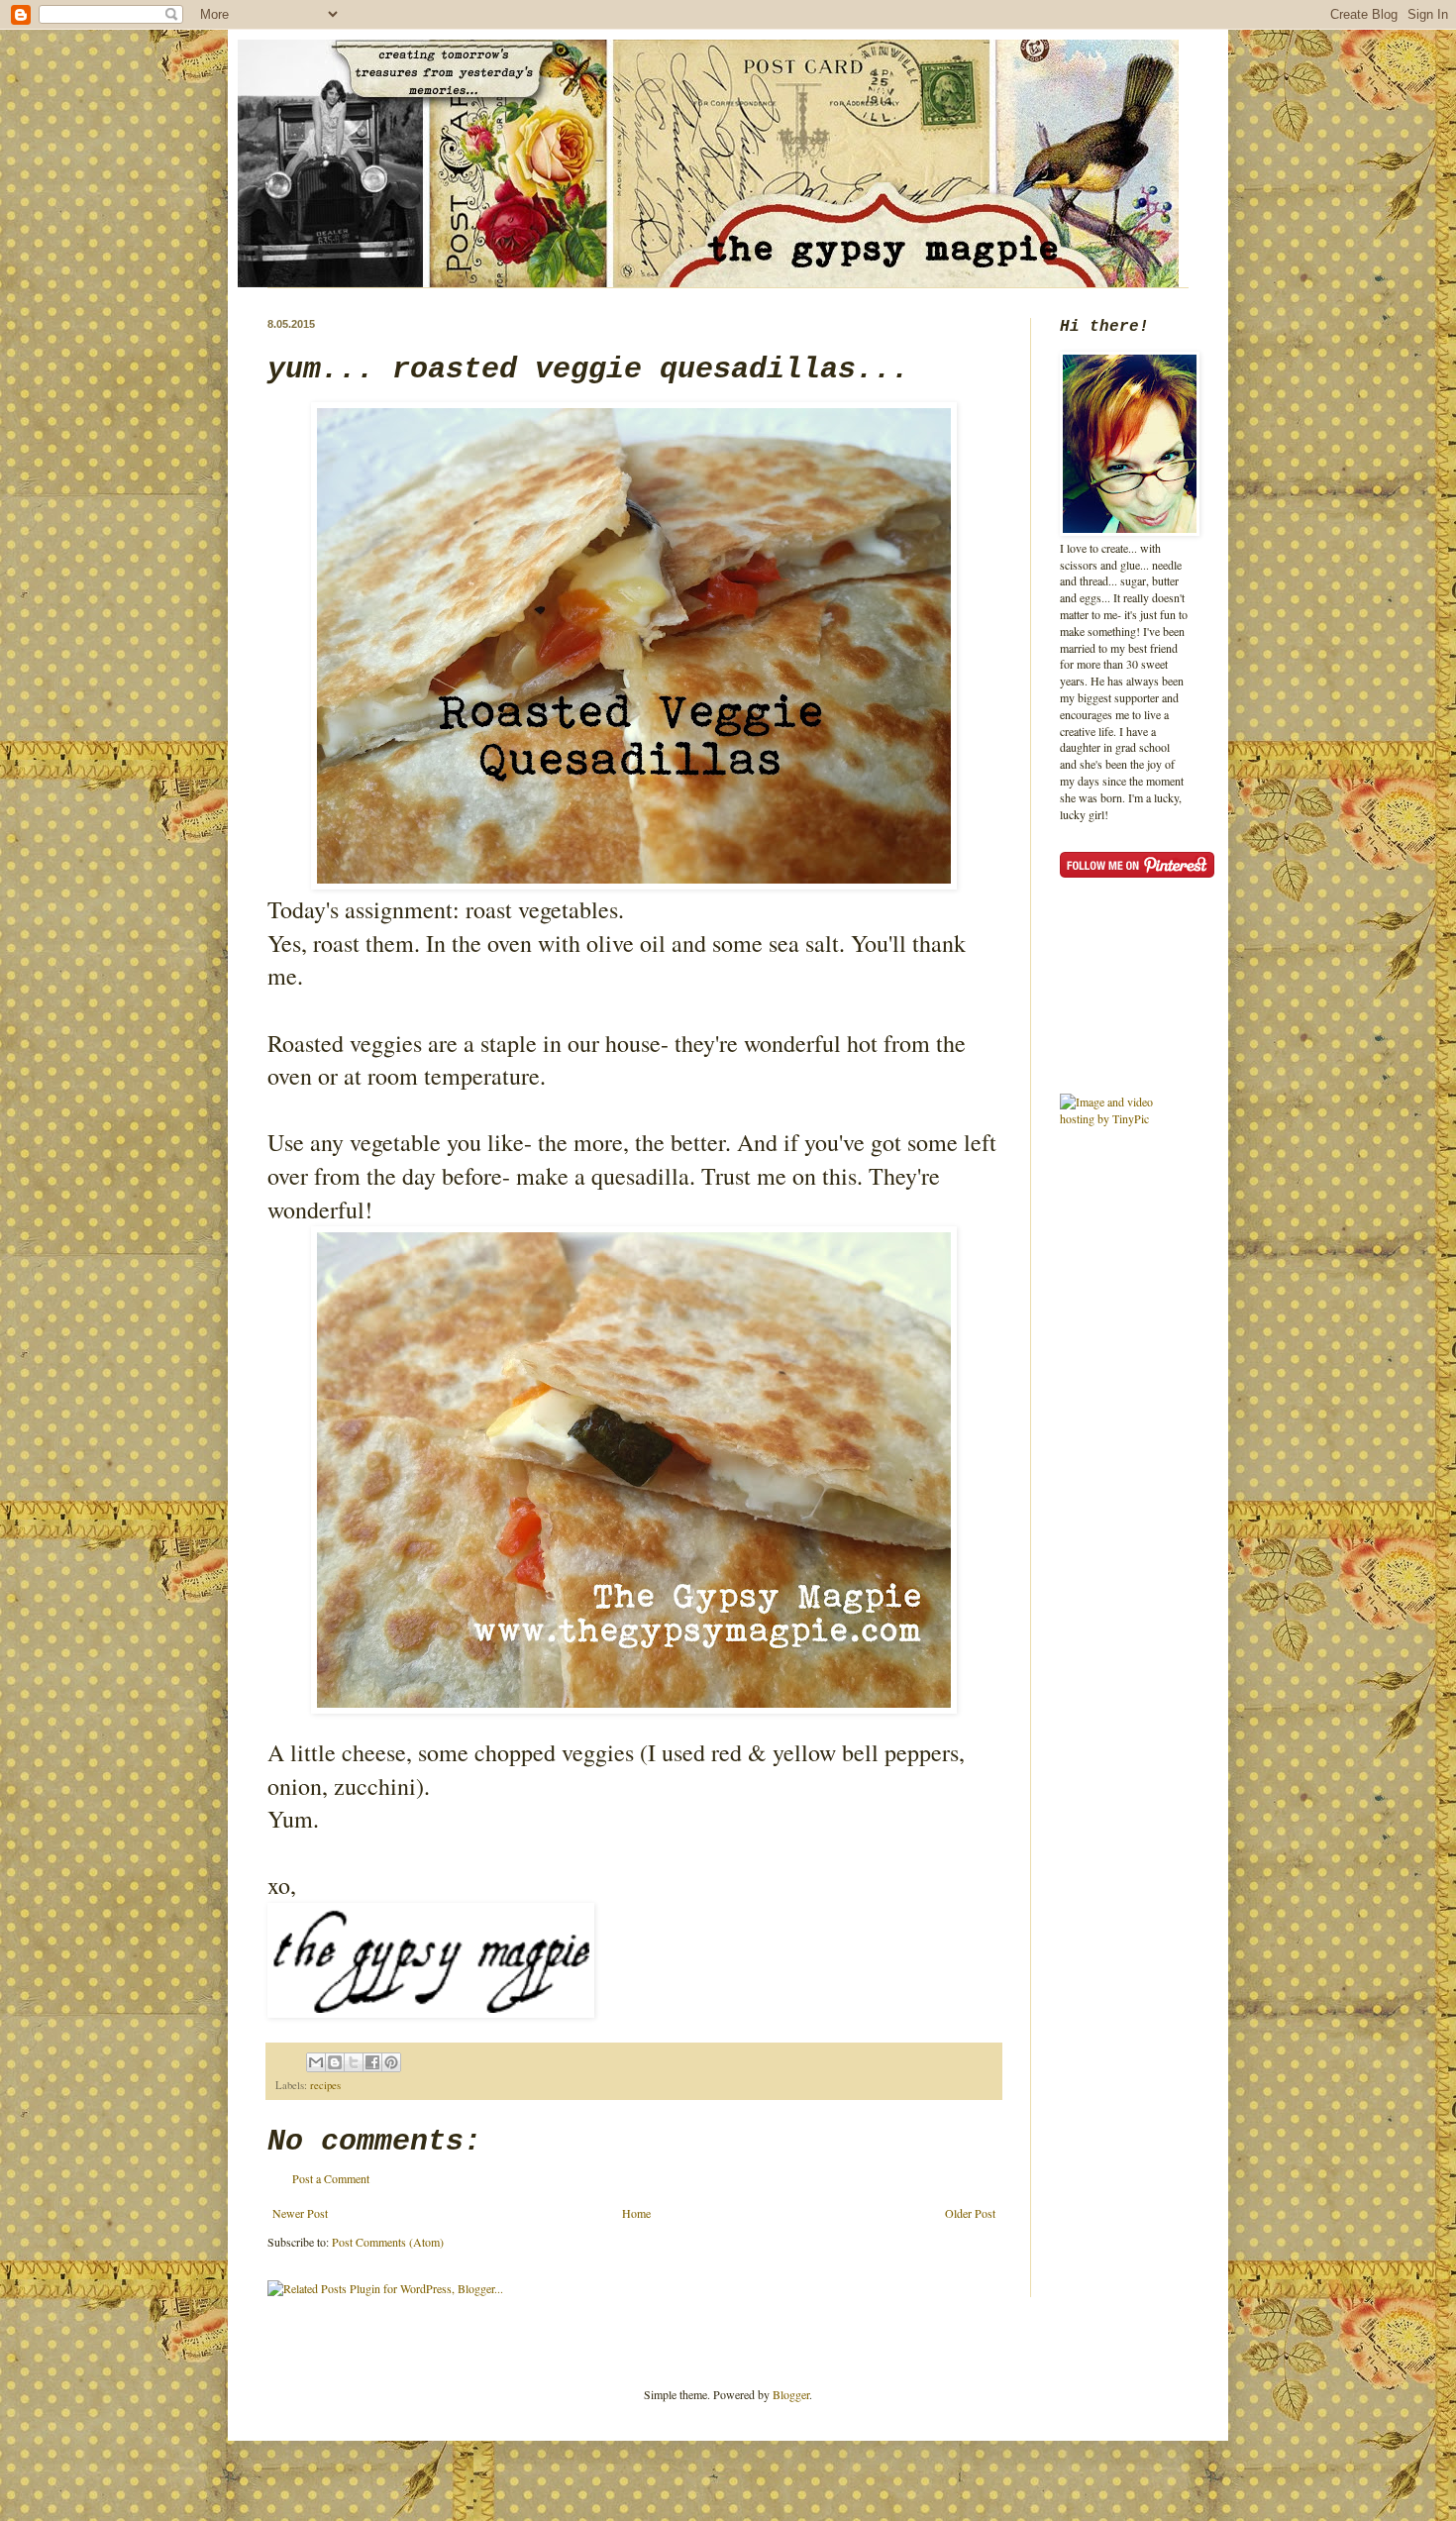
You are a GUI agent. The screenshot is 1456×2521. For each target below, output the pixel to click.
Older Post (970, 2213)
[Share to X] (354, 2062)
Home (636, 2213)
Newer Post (300, 2213)
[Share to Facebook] (372, 2062)
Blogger (791, 2394)
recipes (325, 2085)
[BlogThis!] (335, 2062)
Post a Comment (331, 2178)
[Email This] (316, 2062)
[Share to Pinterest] (391, 2062)
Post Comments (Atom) (388, 2242)
